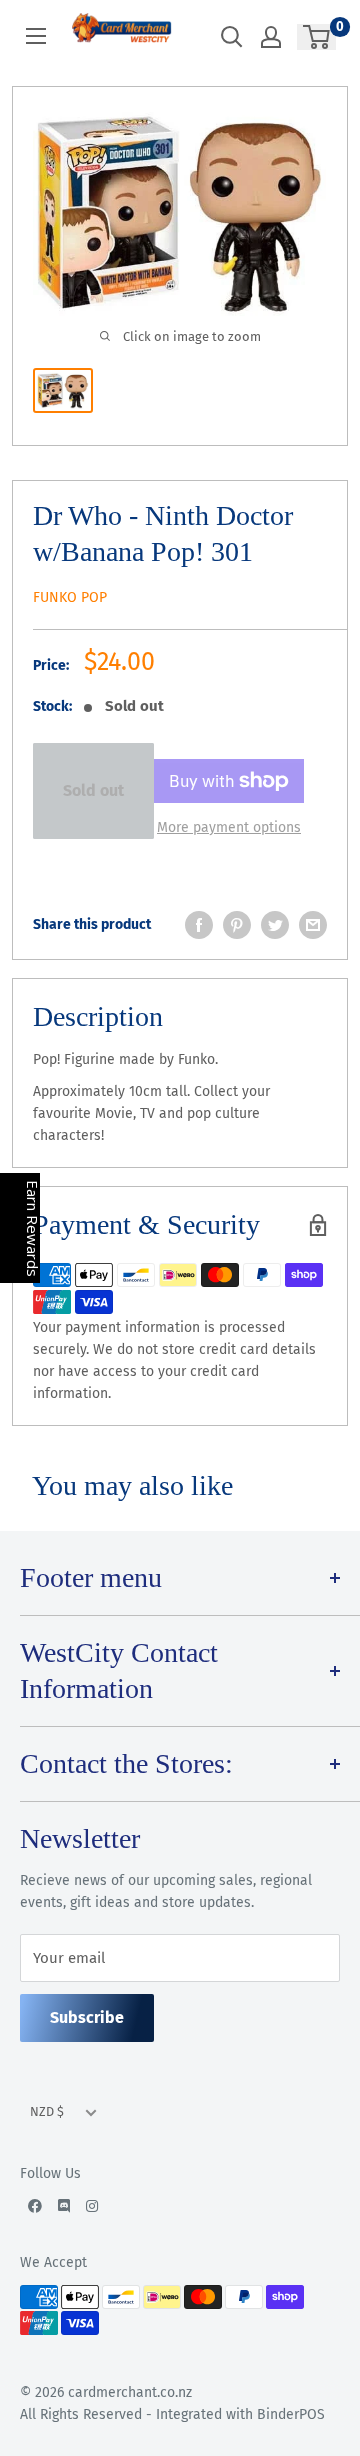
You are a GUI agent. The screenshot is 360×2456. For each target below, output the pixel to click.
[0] (317, 37)
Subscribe (87, 2017)
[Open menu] (36, 36)
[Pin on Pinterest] (237, 925)
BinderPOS (291, 2414)
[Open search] (232, 37)
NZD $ (47, 2111)
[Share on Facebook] (199, 925)
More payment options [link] (229, 827)
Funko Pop (70, 597)
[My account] (271, 37)
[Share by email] (313, 925)
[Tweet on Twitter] (275, 925)
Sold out (93, 790)
